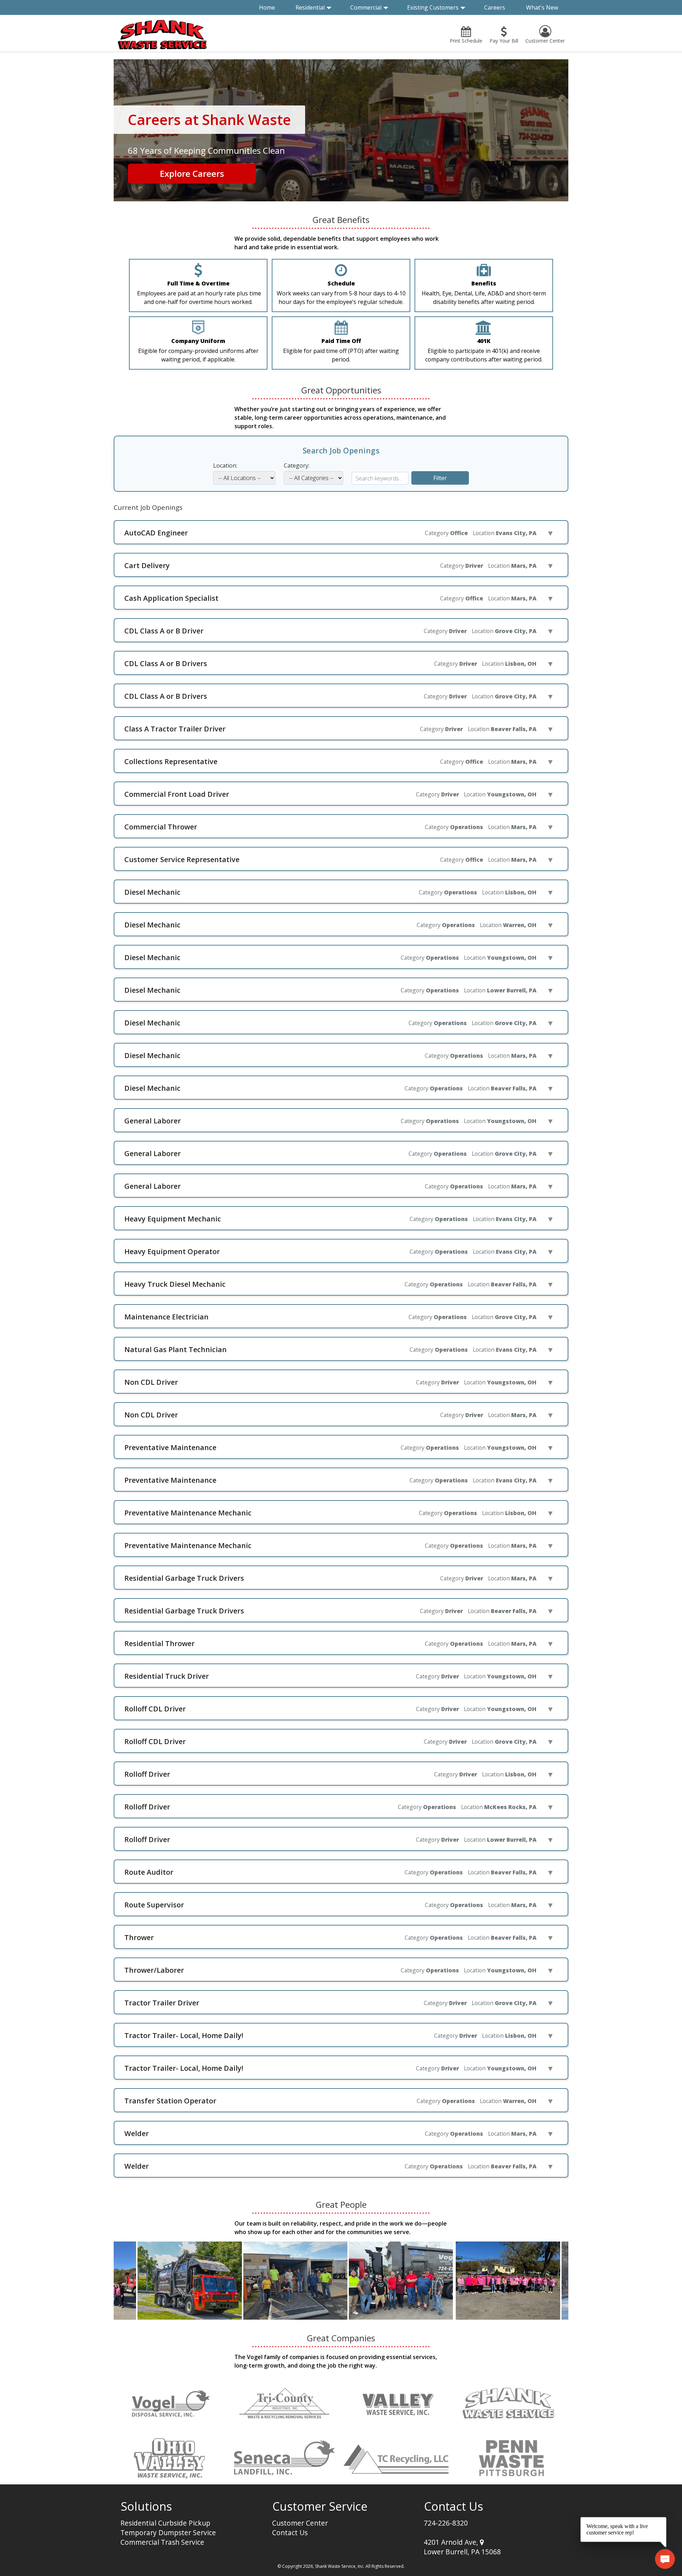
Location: (225, 465)
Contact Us (290, 2533)
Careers (495, 7)
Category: (297, 465)
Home (267, 7)
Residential (310, 7)
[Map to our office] (482, 2542)
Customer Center (300, 2523)
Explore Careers (192, 173)
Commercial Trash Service (162, 2542)
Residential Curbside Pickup (165, 2523)
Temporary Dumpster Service (168, 2533)
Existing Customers (433, 7)
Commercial (366, 7)
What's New (542, 7)
